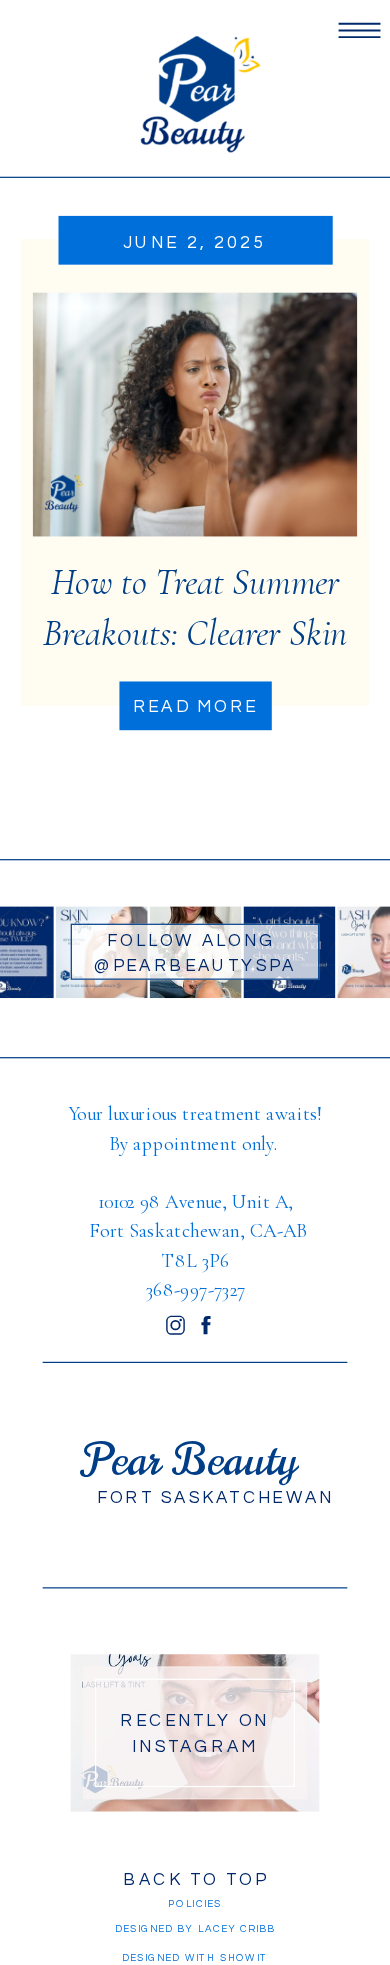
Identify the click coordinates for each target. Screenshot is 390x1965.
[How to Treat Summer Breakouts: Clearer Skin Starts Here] (195, 415)
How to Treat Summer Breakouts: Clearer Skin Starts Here (195, 632)
